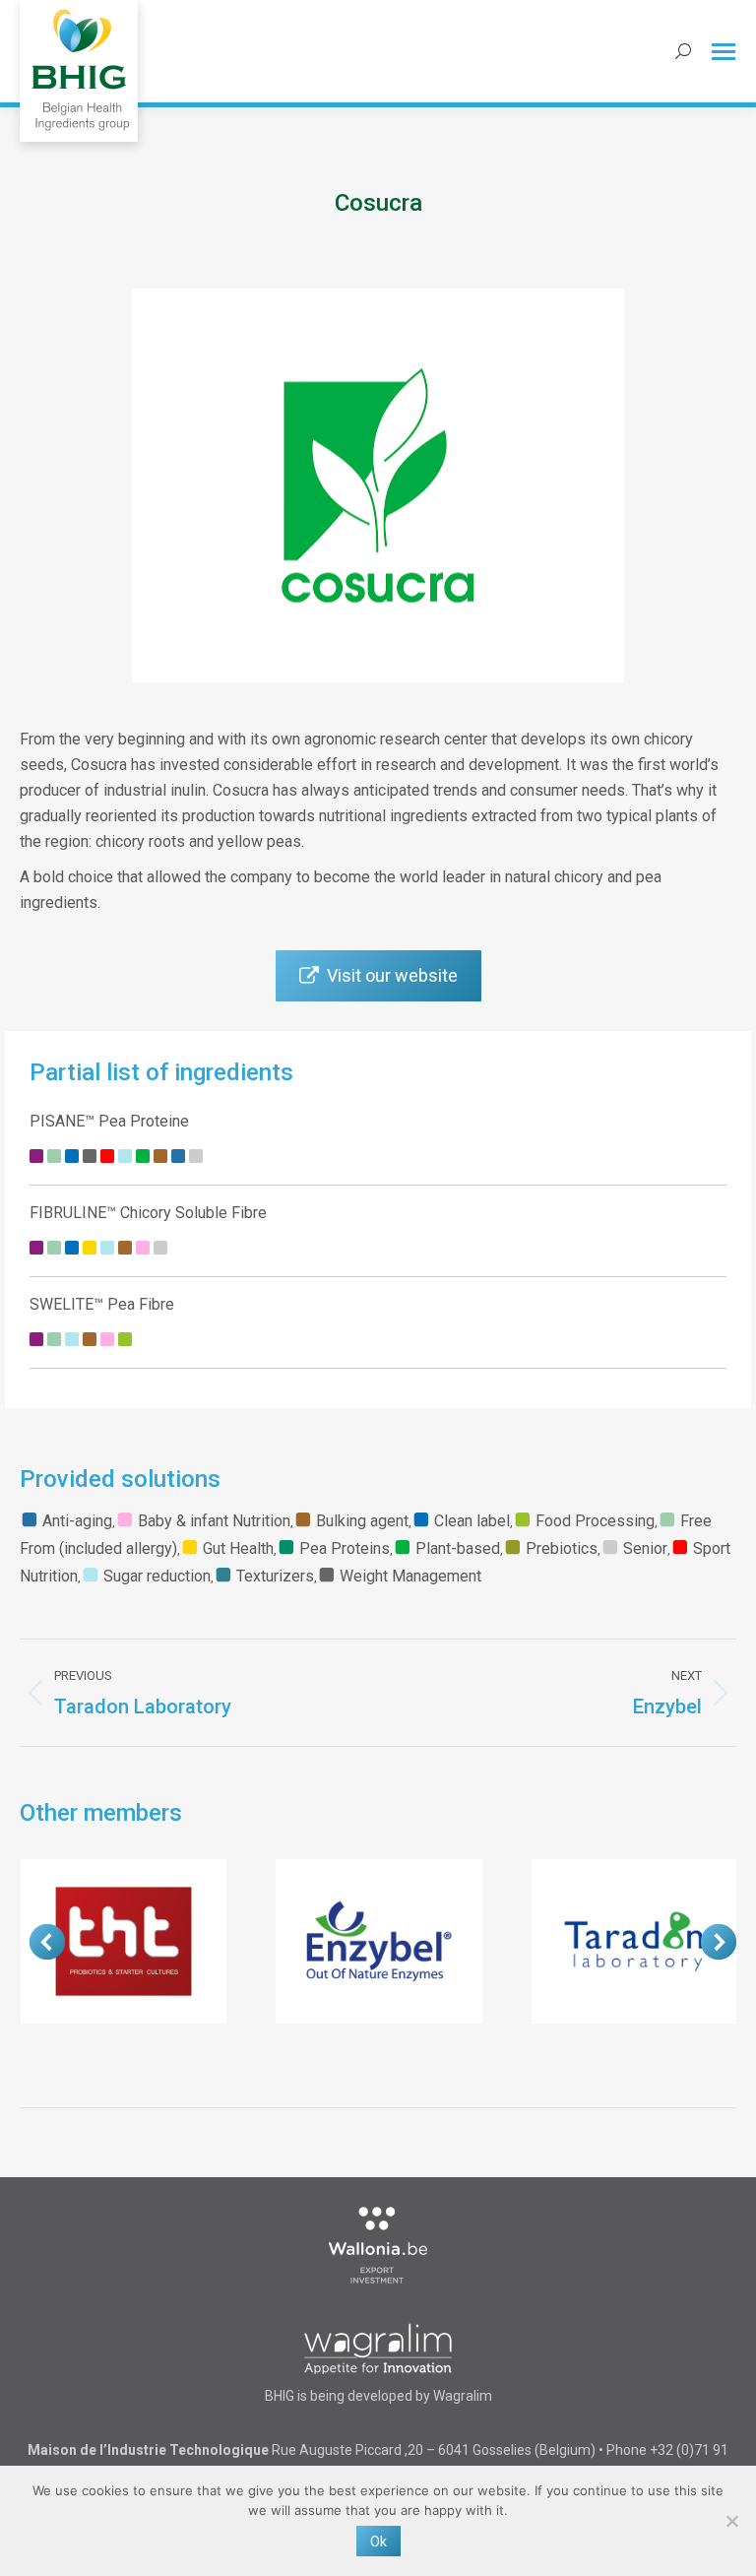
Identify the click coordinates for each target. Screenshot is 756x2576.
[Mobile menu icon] (724, 52)
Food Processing (595, 1521)
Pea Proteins (345, 1548)
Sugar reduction (157, 1576)
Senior (645, 1548)
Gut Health (238, 1548)
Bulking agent (362, 1521)
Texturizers (275, 1576)
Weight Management (410, 1576)
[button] (47, 1942)
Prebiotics (562, 1548)
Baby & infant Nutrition (214, 1521)
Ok (378, 2542)
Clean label (472, 1521)
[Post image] (124, 1941)
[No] (731, 2521)
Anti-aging (77, 1521)
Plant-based (458, 1548)
